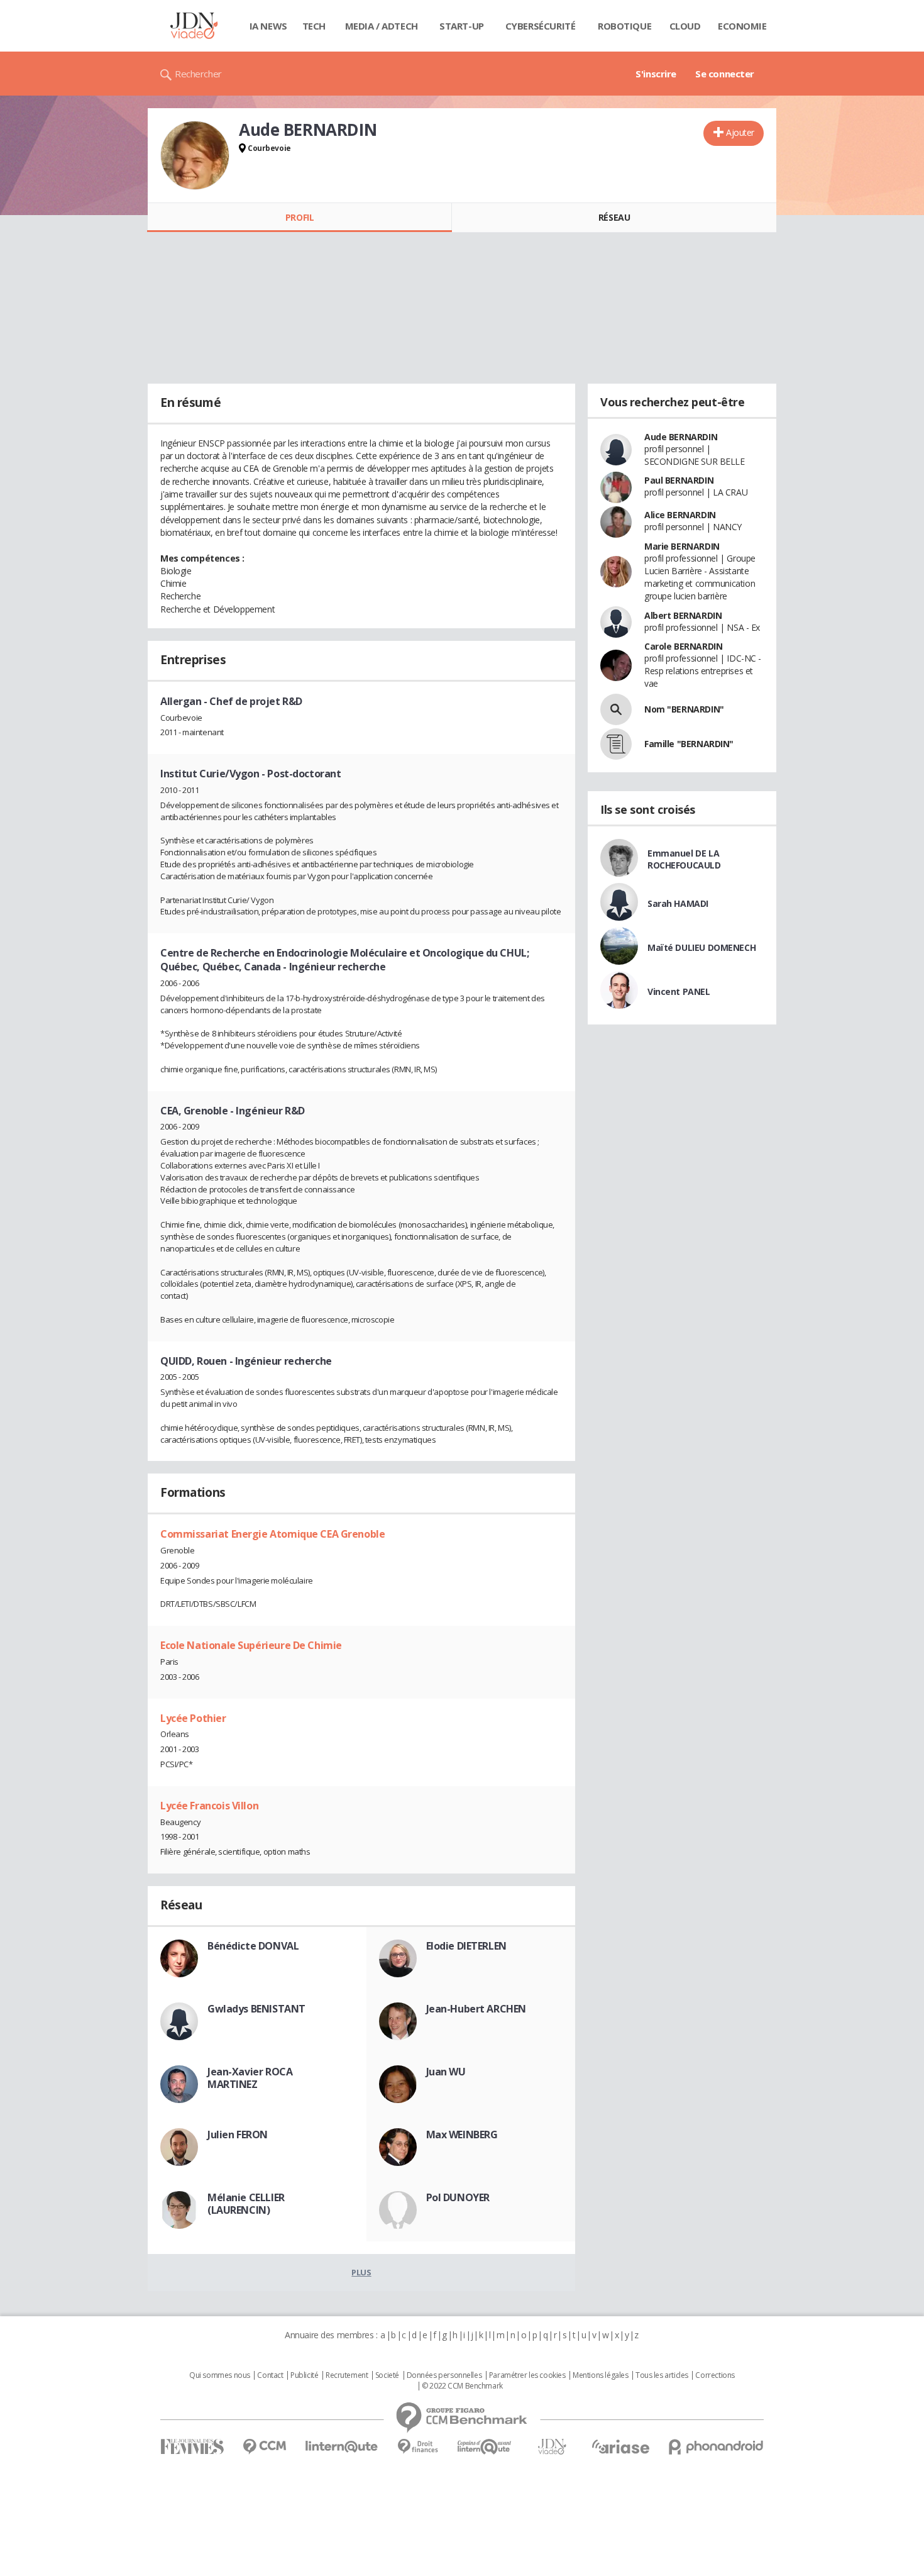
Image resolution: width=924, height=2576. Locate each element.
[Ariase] (620, 2446)
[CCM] (264, 2447)
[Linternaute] (342, 2447)
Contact (270, 2375)
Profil (300, 217)
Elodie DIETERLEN (466, 1946)
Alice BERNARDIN (680, 515)
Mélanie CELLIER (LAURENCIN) (246, 2204)
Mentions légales (600, 2375)
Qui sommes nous (220, 2375)
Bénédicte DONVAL (253, 1946)
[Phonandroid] (716, 2447)
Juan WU (446, 2072)
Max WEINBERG (462, 2135)
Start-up (462, 26)
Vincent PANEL (679, 991)
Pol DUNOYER (458, 2197)
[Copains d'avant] (485, 2447)
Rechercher (198, 74)
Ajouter (740, 132)
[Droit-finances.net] (418, 2447)
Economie (742, 26)
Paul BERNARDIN (679, 480)
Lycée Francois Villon (209, 1806)
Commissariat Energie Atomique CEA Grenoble (272, 1534)
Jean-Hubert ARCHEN (476, 2009)
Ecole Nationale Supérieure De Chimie (251, 1645)
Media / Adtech (382, 26)
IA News (268, 26)
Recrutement (347, 2375)
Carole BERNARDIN (683, 646)
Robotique (624, 26)
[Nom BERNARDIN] (616, 709)
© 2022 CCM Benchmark (462, 2386)
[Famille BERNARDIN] (616, 744)
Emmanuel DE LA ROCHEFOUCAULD (684, 859)
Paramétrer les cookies (527, 2375)
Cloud (685, 26)
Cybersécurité (541, 26)
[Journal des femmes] (192, 2447)
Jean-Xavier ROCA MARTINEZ (250, 2078)
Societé (387, 2375)
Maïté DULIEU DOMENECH (701, 947)
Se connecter (725, 74)
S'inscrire (656, 74)
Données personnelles (444, 2375)
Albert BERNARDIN (683, 615)
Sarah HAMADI (678, 903)
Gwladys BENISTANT (256, 2009)
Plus (361, 2272)
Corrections (715, 2375)
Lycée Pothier (193, 1718)
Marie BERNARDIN (682, 546)
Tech (314, 26)
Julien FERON (238, 2135)
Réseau (614, 217)
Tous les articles (662, 2375)
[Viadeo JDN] (552, 2447)
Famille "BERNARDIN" (689, 744)
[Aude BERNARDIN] (195, 155)
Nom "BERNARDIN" (684, 709)
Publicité (304, 2375)
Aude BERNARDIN (681, 437)
